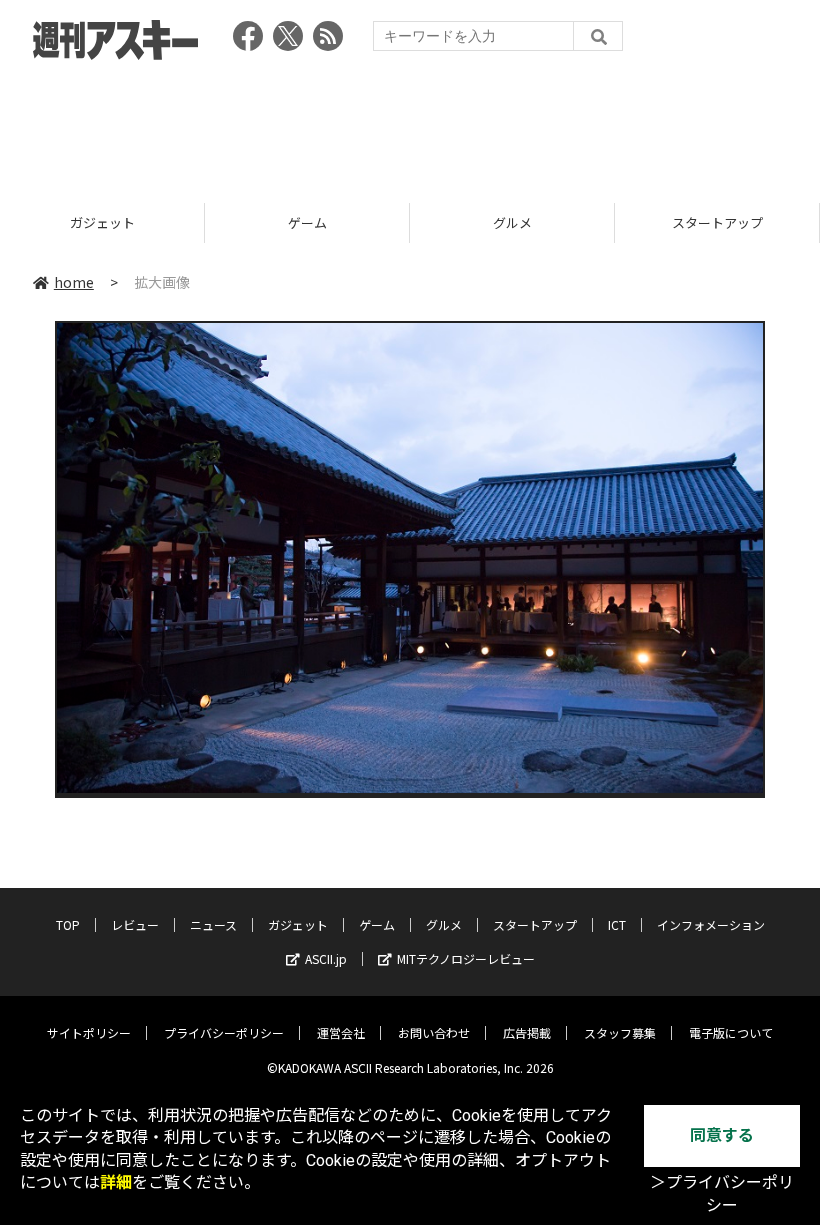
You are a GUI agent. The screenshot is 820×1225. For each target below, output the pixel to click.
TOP (68, 924)
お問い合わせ (434, 1032)
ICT (617, 924)
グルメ (512, 222)
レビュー (135, 924)
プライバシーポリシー (224, 1032)
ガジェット (102, 222)
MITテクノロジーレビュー (466, 958)
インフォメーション (711, 924)
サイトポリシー (89, 1032)
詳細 (116, 1182)
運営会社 (341, 1032)
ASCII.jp (326, 958)
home (74, 282)
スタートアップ (717, 222)
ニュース (213, 924)
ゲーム (307, 222)
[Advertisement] (410, 125)
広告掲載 (527, 1032)
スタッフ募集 (620, 1032)
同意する (722, 1135)
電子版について (731, 1032)
